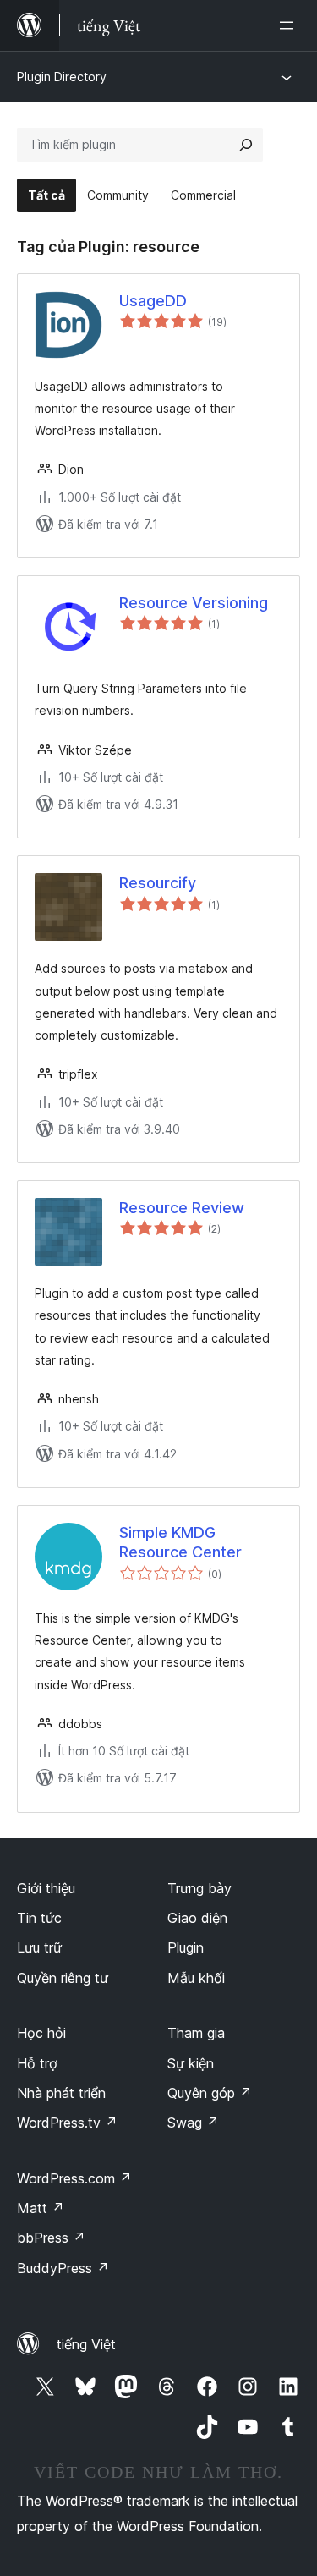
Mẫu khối (196, 1978)
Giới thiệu (46, 1888)
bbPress (51, 2238)
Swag (193, 2123)
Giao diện (197, 1918)
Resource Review (182, 1208)
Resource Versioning (194, 603)
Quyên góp (210, 2093)
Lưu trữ (39, 1947)
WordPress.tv (67, 2123)
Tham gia (196, 2033)
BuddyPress (63, 2268)
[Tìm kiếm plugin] (246, 145)
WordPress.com (74, 2178)
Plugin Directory (62, 77)
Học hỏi (41, 2033)
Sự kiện (191, 2063)
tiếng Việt (86, 2344)
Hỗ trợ (37, 2063)
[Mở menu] (290, 25)
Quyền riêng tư (63, 1978)
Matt (41, 2208)
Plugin (186, 1947)
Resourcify (158, 883)
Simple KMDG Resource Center (180, 1542)
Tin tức (39, 1918)
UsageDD (153, 301)
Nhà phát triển (61, 2093)
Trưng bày (199, 1888)
